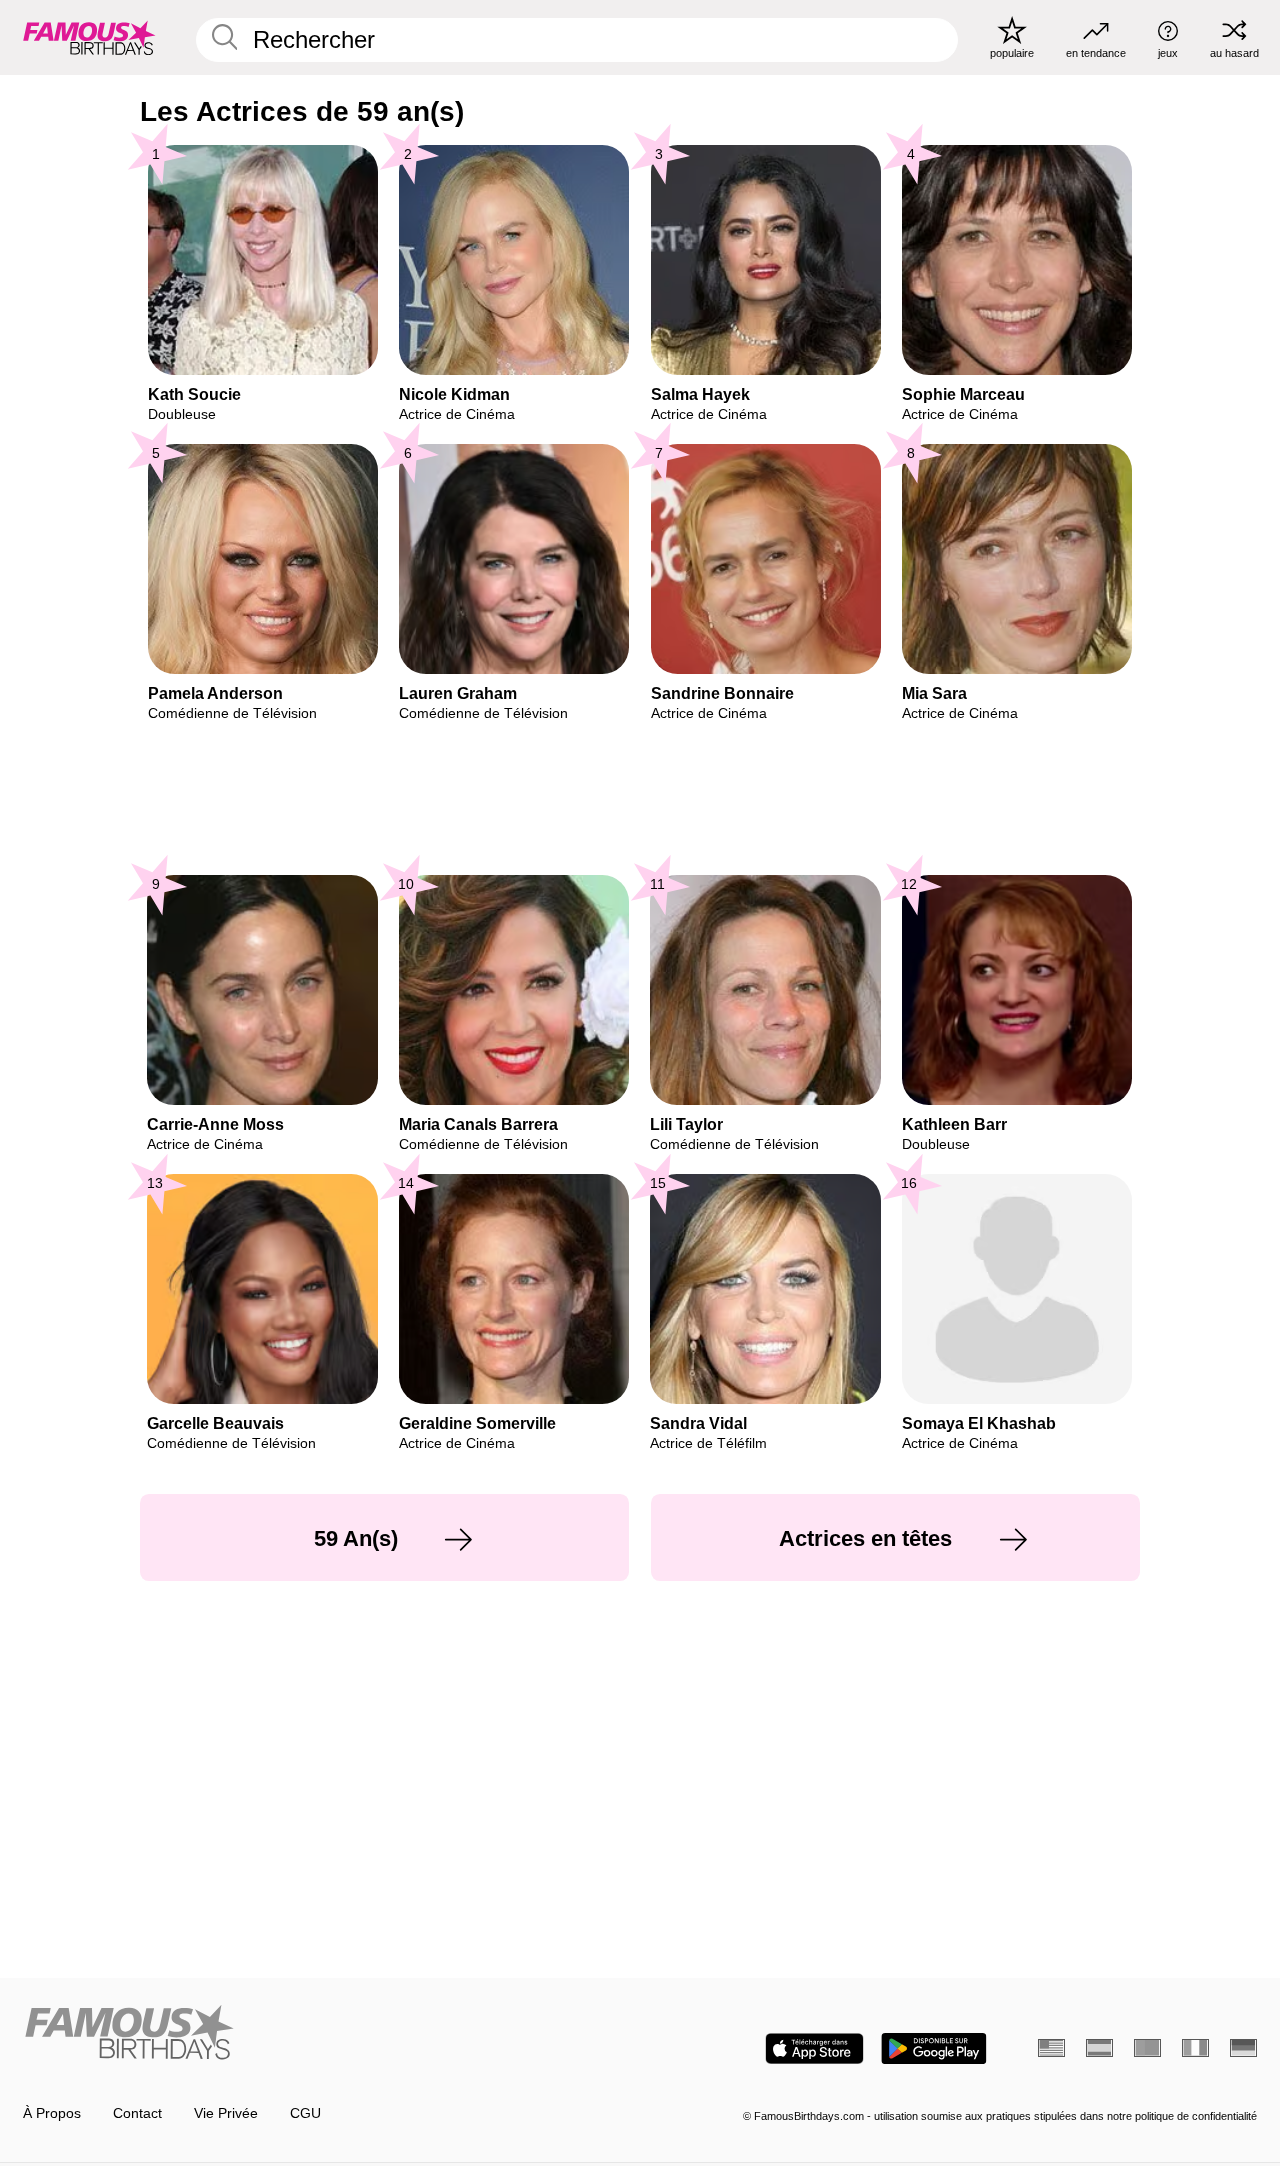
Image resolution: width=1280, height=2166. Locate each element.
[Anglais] (1051, 2048)
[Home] (326, 2034)
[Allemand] (1243, 2048)
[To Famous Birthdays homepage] (89, 37)
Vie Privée (226, 2113)
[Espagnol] (1099, 2048)
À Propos (52, 2113)
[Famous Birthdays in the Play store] (934, 2048)
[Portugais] (1147, 2048)
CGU (305, 2113)
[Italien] (1195, 2048)
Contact (137, 2113)
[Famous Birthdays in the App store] (814, 2048)
